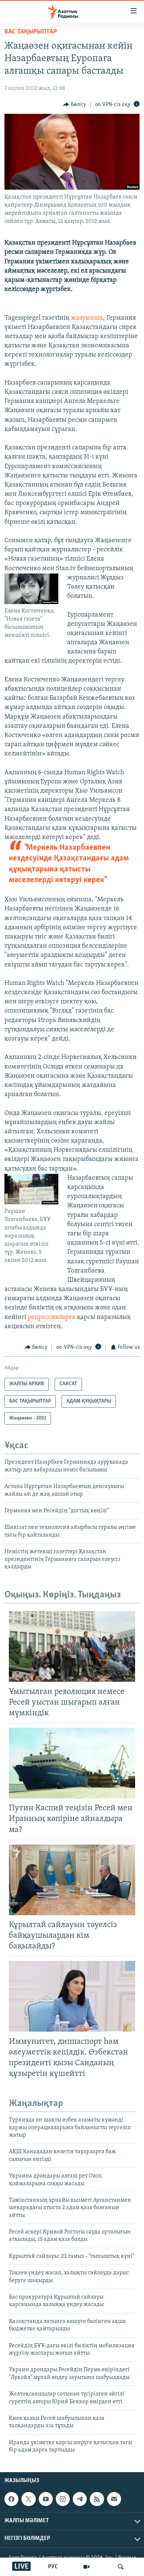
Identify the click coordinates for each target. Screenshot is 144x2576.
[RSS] (97, 2499)
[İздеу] (121, 2567)
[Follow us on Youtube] (46, 2499)
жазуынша (87, 318)
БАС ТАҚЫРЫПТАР (31, 32)
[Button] (75, 105)
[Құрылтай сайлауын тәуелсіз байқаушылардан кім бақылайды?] (72, 1880)
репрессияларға (52, 1317)
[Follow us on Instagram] (63, 2499)
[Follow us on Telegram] (80, 2499)
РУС (53, 2567)
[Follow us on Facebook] (11, 2499)
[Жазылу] (114, 2499)
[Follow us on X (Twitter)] (28, 2499)
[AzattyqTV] (86, 2567)
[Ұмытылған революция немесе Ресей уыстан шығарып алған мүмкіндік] (72, 1646)
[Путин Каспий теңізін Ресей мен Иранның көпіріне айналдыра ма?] (72, 1763)
